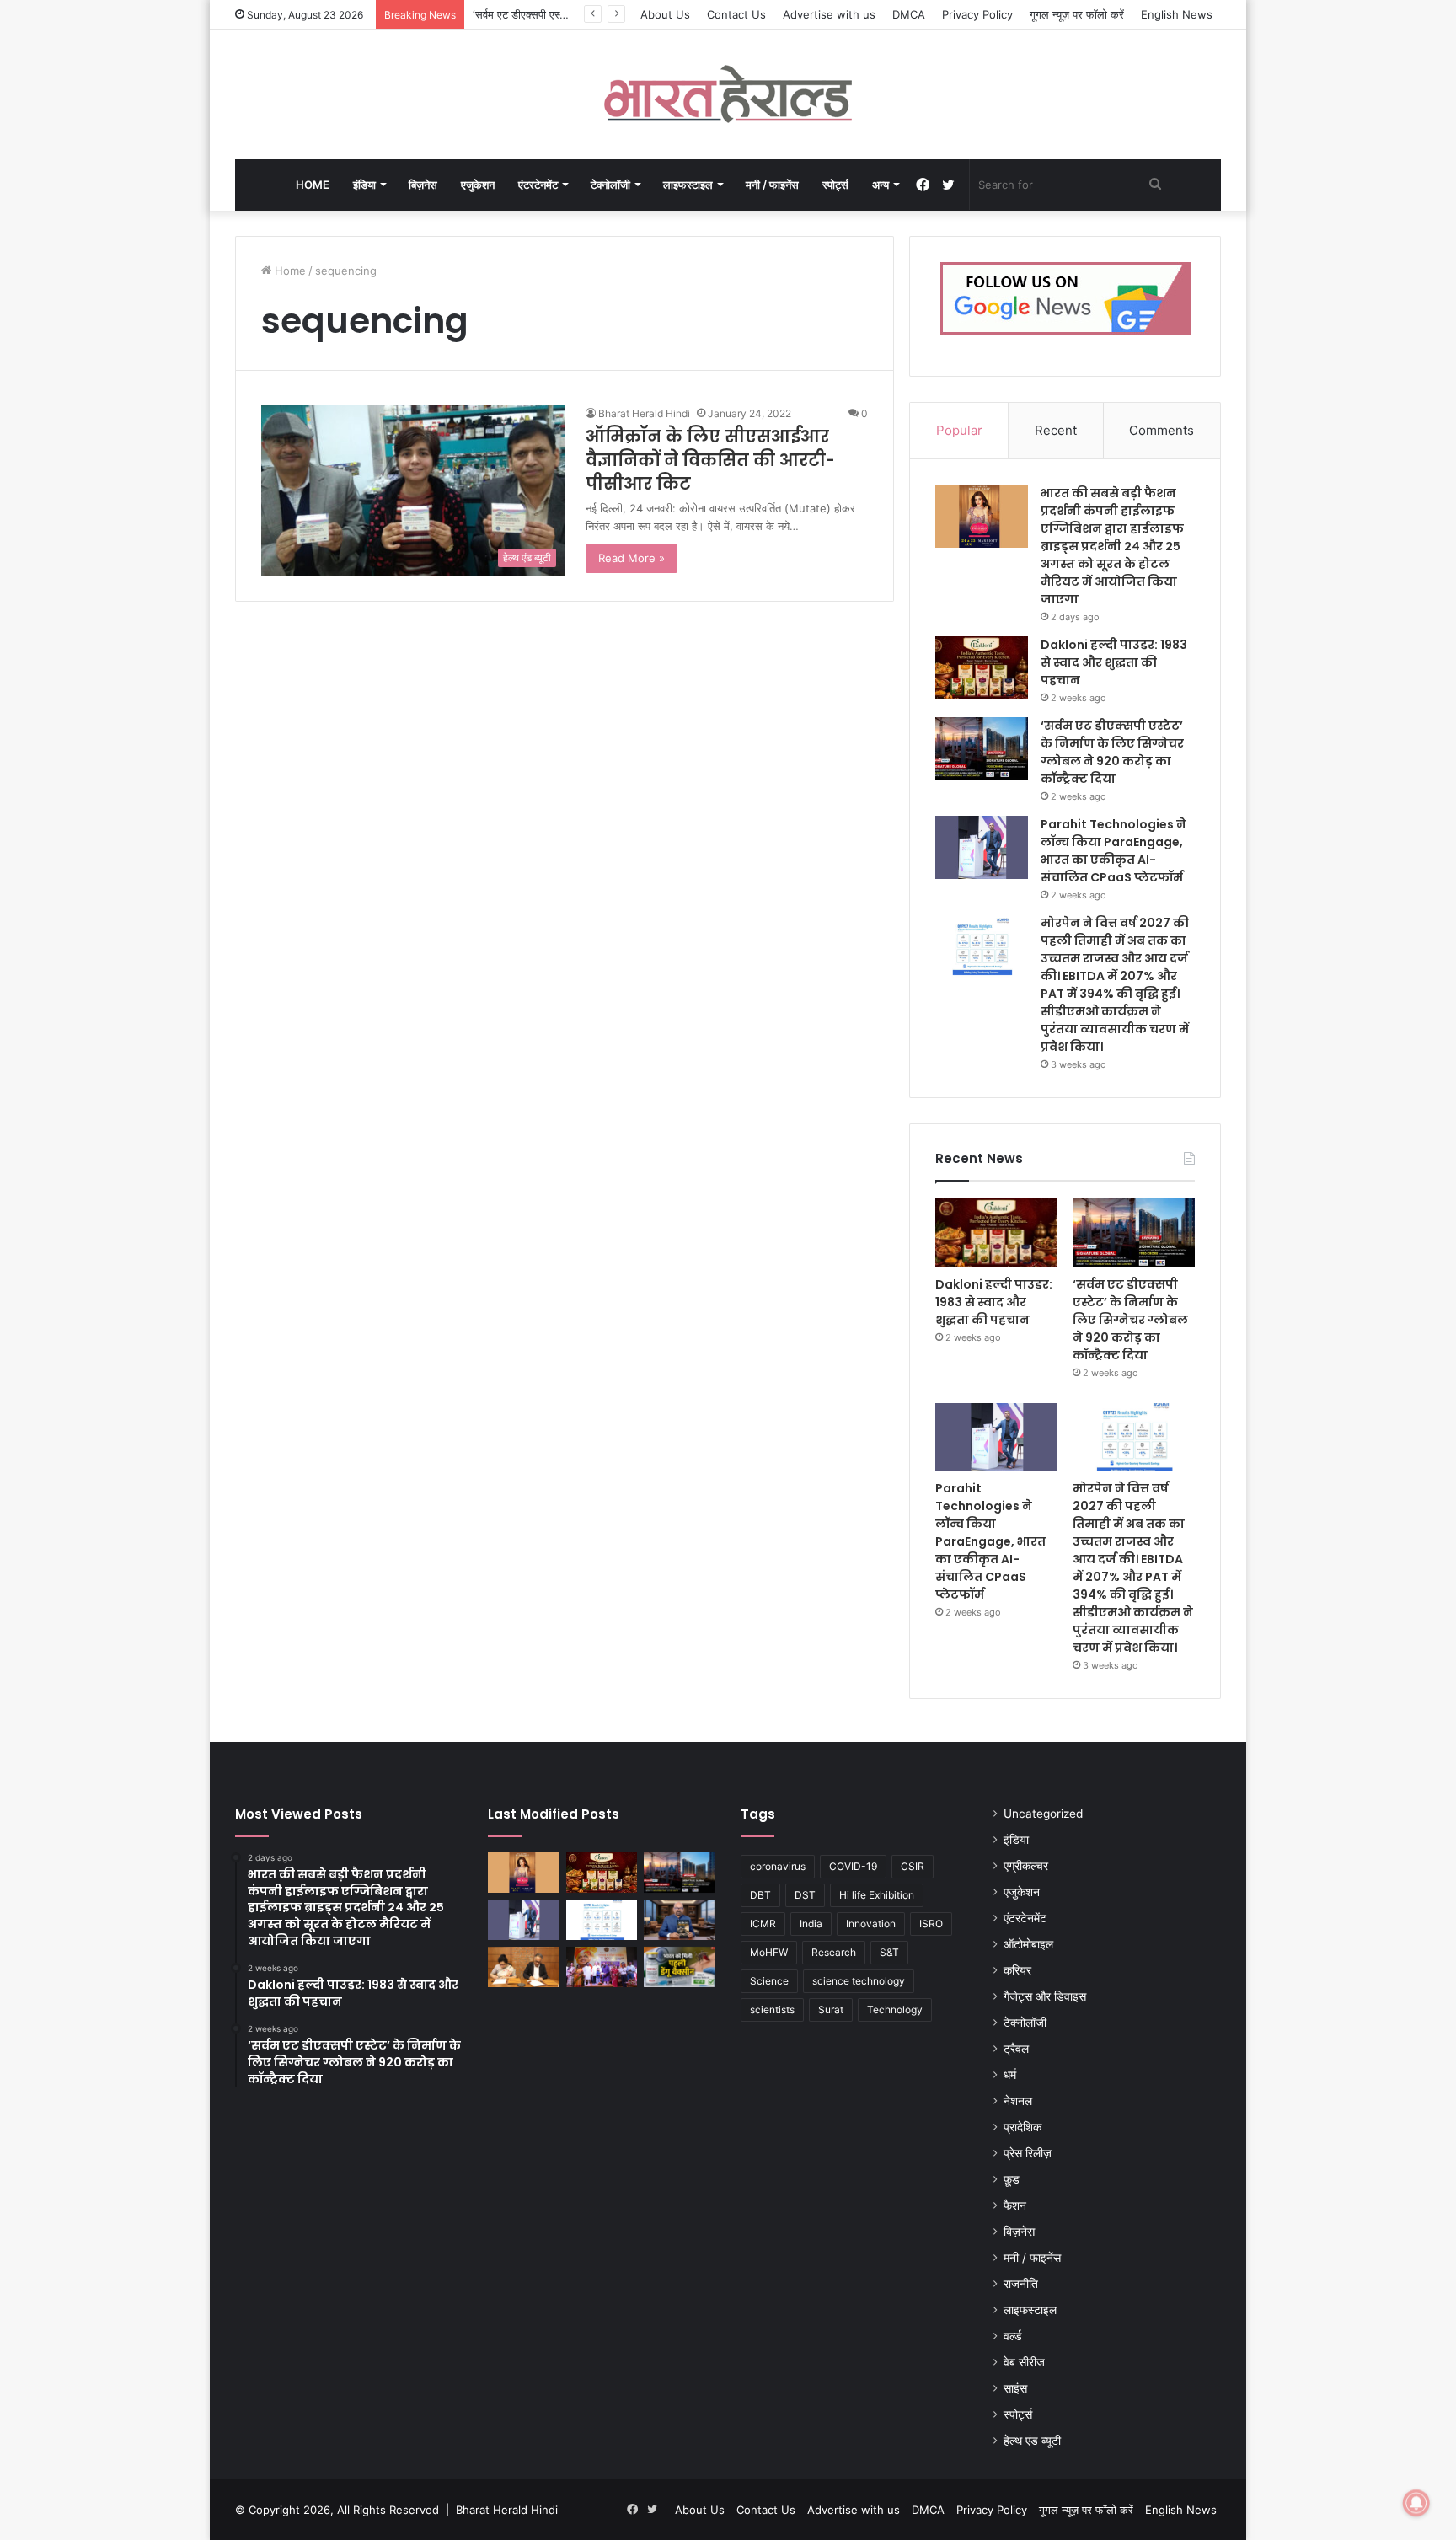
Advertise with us (829, 14)
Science (769, 1981)
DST (805, 1895)
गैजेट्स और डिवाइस (1045, 1996)
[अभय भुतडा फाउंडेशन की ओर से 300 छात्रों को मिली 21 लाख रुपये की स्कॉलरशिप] (602, 1967)
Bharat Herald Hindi (644, 413)
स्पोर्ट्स (835, 185)
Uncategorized (1043, 1814)
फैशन (1015, 2205)
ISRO (931, 1924)
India (811, 1924)
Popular (959, 430)
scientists (772, 2009)
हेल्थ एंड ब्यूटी (1032, 2441)
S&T (889, 1952)
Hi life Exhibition (877, 1895)
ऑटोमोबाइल (1028, 1944)
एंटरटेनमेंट (538, 185)
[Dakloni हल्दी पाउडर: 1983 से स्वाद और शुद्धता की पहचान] (982, 668)
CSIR (913, 1866)
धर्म (1010, 2075)
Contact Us (736, 14)
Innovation (871, 1924)
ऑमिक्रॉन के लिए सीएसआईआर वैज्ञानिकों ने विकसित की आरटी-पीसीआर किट (710, 460)
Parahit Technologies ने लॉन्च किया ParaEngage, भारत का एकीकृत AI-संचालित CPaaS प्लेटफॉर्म (1113, 851)
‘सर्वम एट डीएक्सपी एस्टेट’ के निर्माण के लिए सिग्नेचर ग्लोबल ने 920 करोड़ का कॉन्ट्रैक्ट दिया (1112, 752)
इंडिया (364, 185)
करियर (1017, 1970)
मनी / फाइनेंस (772, 185)
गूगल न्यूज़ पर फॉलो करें (1077, 14)
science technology (859, 1981)
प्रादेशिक (1022, 2127)
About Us (665, 14)
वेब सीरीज (1024, 2362)
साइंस (1015, 2388)
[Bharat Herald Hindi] (728, 95)
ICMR (763, 1924)
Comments (1162, 430)
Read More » (632, 558)
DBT (760, 1895)
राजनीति (1021, 2284)
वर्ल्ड (1013, 2336)
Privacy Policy (977, 14)
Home (313, 185)
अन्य (881, 185)
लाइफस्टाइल (688, 185)
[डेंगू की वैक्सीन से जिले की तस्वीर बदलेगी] (680, 1967)
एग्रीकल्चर (1026, 1866)
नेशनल (1018, 2101)
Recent (1056, 430)
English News (1177, 14)
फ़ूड (1012, 2179)
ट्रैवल (1016, 2049)
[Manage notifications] (1416, 2503)
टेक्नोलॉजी (610, 185)
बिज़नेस (423, 185)
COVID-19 (853, 1866)
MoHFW (769, 1952)
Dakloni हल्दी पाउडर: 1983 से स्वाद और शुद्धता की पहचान (1114, 662)
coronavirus (778, 1866)
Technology (895, 2009)
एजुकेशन (478, 185)
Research (834, 1952)
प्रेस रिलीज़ (1028, 2153)
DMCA (909, 14)
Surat (831, 2009)
